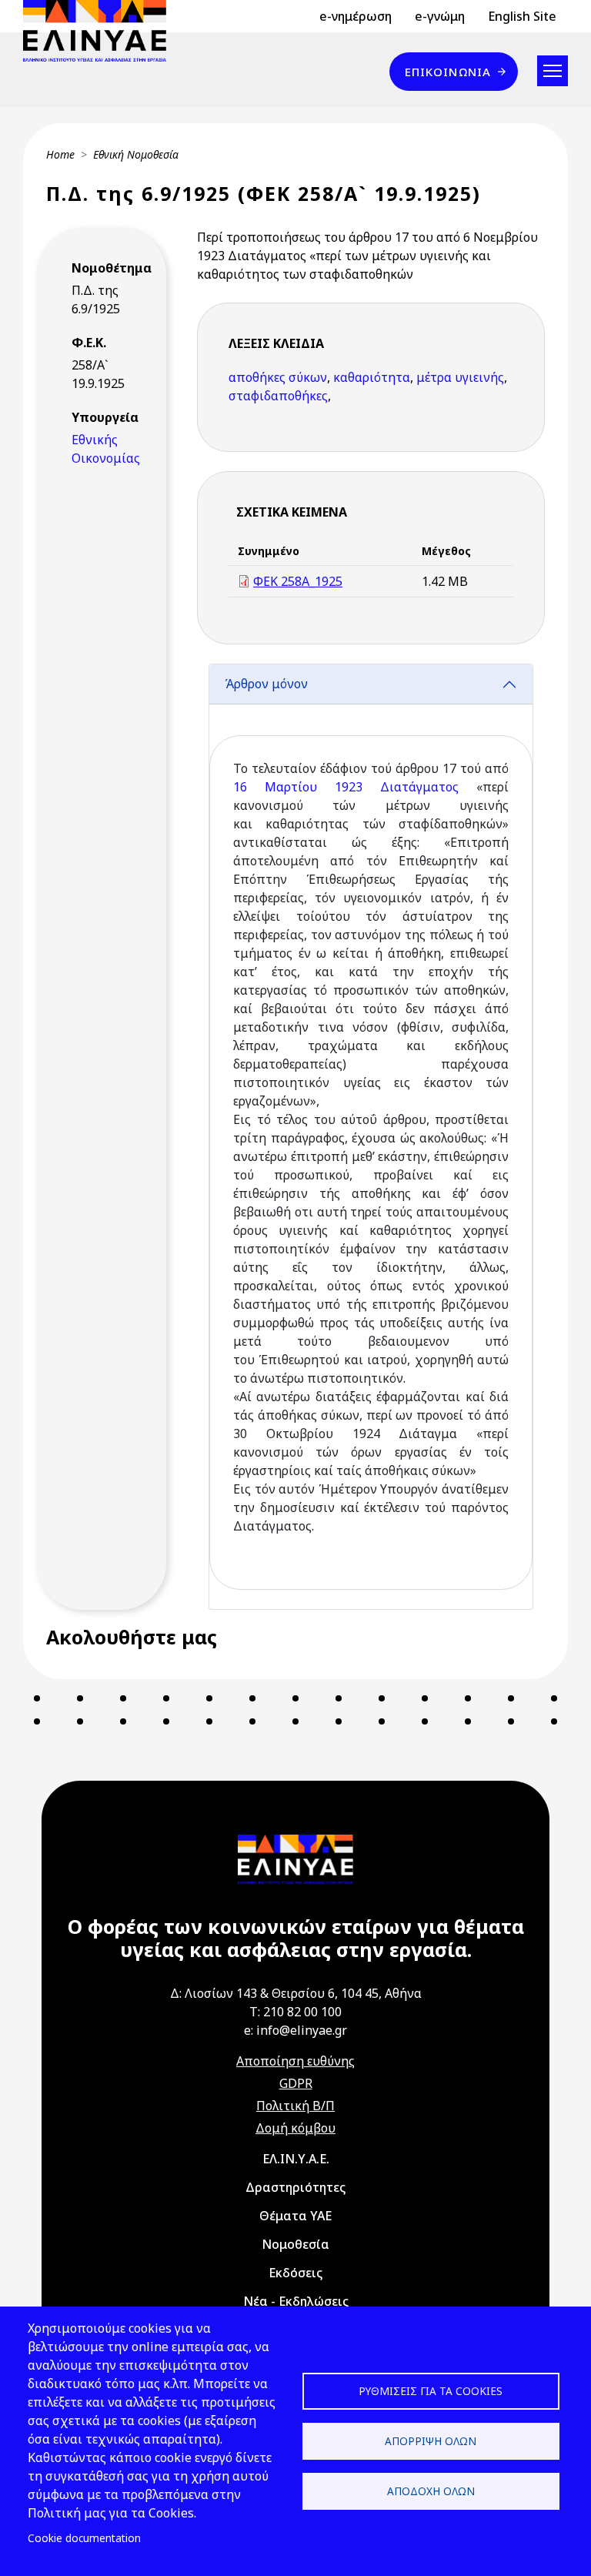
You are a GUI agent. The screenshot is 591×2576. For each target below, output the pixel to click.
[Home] (101, 31)
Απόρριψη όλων (431, 2441)
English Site (522, 16)
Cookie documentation (84, 2538)
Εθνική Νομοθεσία (136, 154)
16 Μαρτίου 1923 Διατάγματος (346, 787)
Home (60, 154)
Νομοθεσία (295, 2244)
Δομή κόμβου (295, 2128)
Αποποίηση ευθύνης (295, 2061)
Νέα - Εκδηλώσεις (296, 2301)
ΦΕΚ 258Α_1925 (298, 581)
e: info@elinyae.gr (295, 2030)
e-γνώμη (440, 16)
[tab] (371, 1137)
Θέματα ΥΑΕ (295, 2216)
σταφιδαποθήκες (278, 396)
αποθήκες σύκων (278, 377)
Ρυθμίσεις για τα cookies (431, 2391)
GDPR (296, 2083)
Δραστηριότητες (295, 2187)
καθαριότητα (372, 377)
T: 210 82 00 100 (295, 2012)
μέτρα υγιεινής (460, 377)
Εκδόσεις (295, 2273)
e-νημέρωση (356, 16)
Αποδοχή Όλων (431, 2491)
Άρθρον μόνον (266, 684)
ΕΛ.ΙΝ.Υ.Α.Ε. (296, 2159)
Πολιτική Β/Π (295, 2106)
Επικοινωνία (448, 72)
